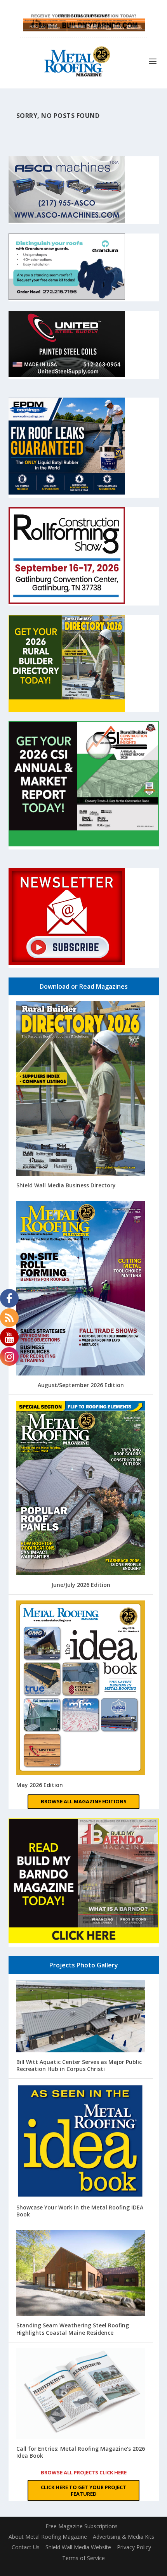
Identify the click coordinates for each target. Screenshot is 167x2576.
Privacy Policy (134, 2547)
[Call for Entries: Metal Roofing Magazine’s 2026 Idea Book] (81, 2394)
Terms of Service (83, 2558)
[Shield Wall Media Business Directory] (81, 1089)
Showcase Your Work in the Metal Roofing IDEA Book (80, 2211)
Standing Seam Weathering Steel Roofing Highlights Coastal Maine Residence (73, 2329)
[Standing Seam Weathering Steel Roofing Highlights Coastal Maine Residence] (81, 2274)
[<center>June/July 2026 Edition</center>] (81, 1489)
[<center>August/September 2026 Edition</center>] (81, 1289)
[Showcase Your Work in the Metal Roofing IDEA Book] (81, 2142)
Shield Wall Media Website (78, 2547)
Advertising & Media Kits (124, 2537)
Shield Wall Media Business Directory (66, 1185)
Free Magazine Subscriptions (82, 2526)
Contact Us (26, 2547)
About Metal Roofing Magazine (48, 2537)
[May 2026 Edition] (81, 1688)
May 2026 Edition (40, 1785)
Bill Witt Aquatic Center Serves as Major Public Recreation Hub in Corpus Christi (79, 2065)
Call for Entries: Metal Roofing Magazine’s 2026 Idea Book (81, 2452)
